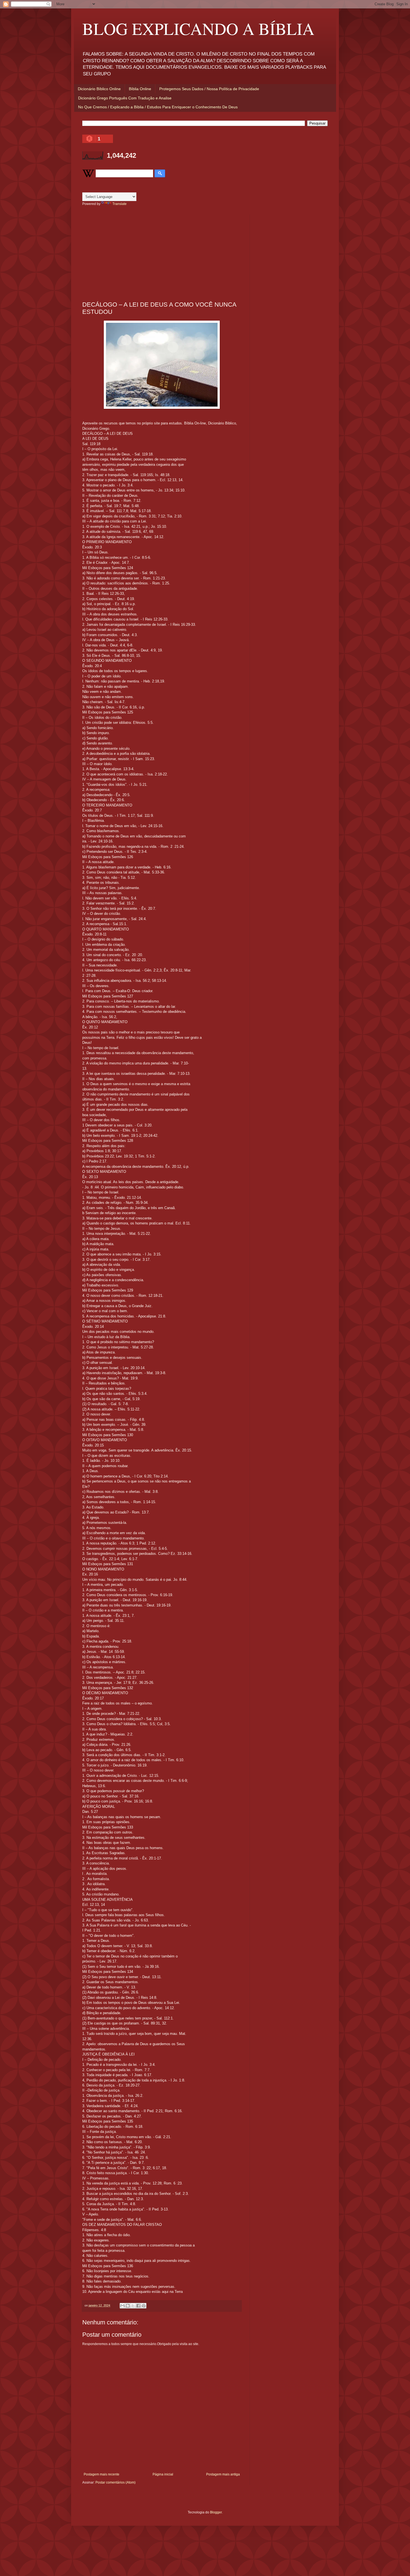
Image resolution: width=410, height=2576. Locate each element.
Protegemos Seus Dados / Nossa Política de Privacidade (209, 89)
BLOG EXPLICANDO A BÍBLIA (198, 28)
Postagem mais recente (102, 2474)
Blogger (216, 2512)
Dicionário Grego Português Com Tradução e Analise (125, 98)
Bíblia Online (140, 89)
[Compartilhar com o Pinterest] (144, 2306)
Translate (120, 204)
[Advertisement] (162, 254)
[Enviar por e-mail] (122, 2306)
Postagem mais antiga (223, 2474)
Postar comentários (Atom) (115, 2482)
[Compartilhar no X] (133, 2306)
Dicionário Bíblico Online (99, 89)
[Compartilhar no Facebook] (138, 2306)
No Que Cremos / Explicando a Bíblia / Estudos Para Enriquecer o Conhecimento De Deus (158, 107)
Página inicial (163, 2474)
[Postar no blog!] (128, 2306)
